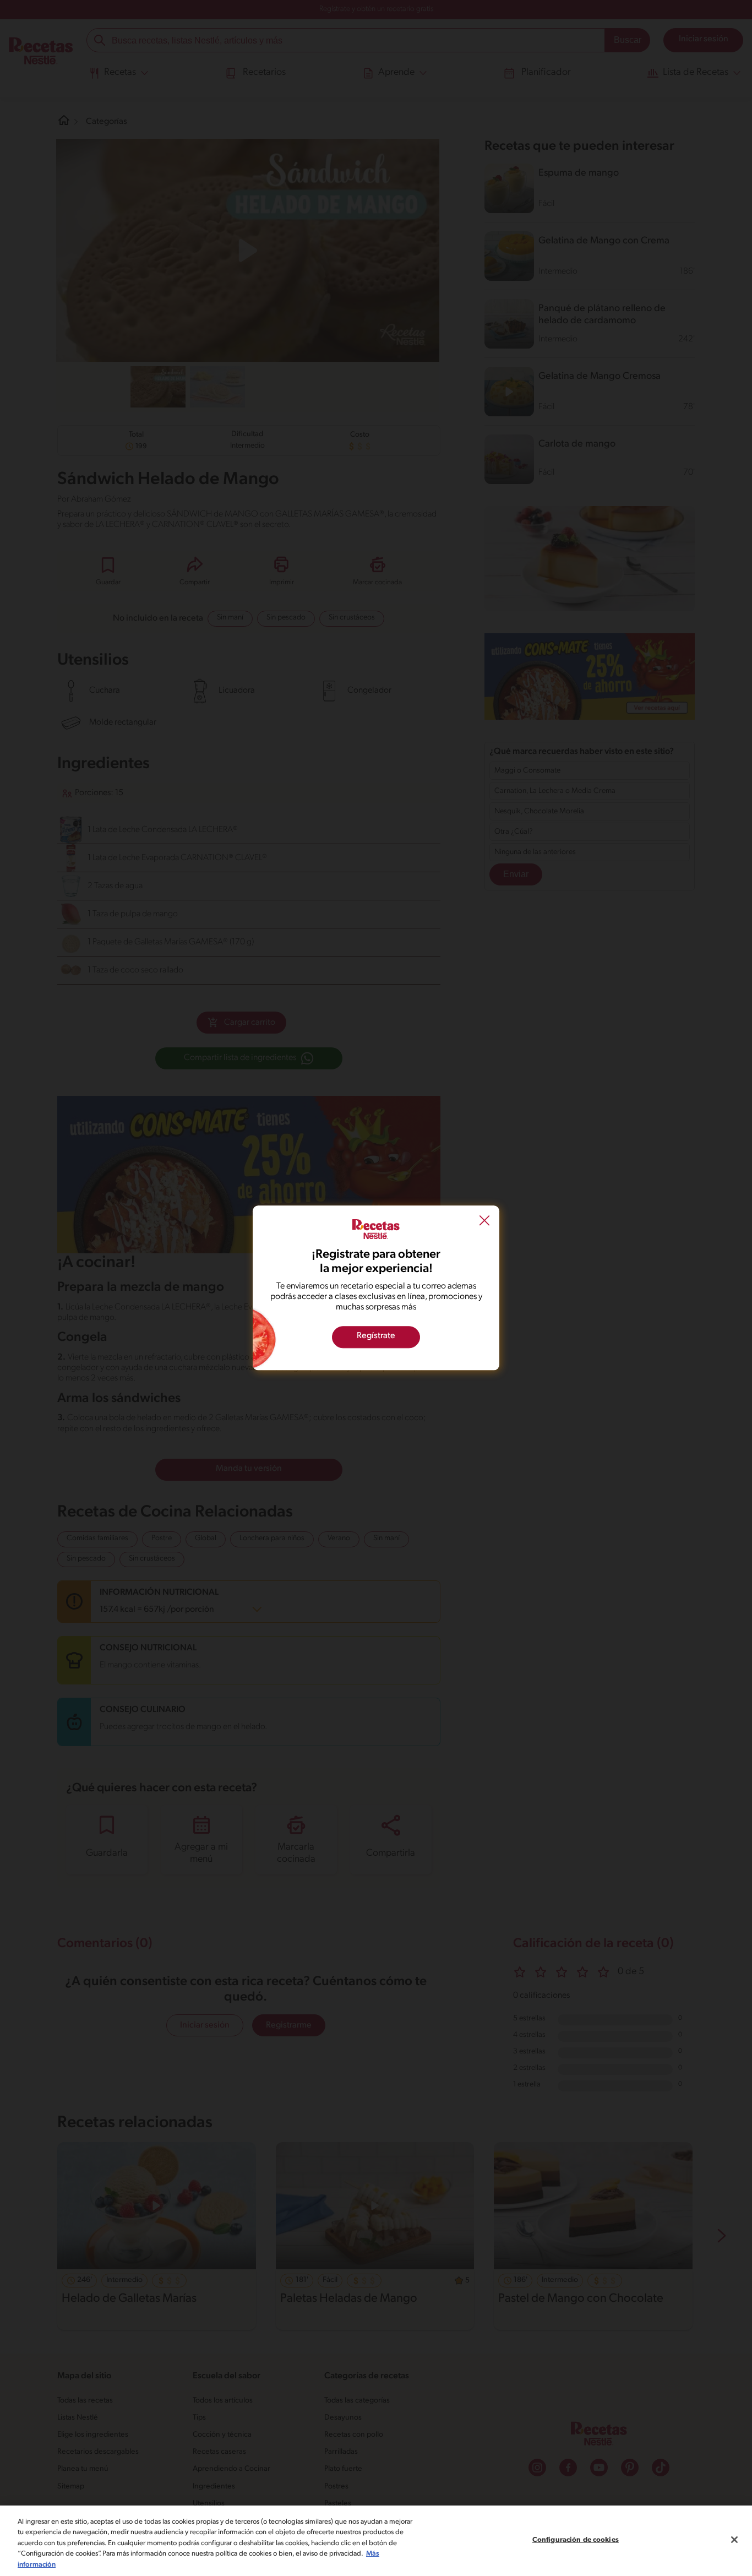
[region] (376, 2541)
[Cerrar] (734, 2540)
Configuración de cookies (576, 2540)
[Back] (484, 1222)
